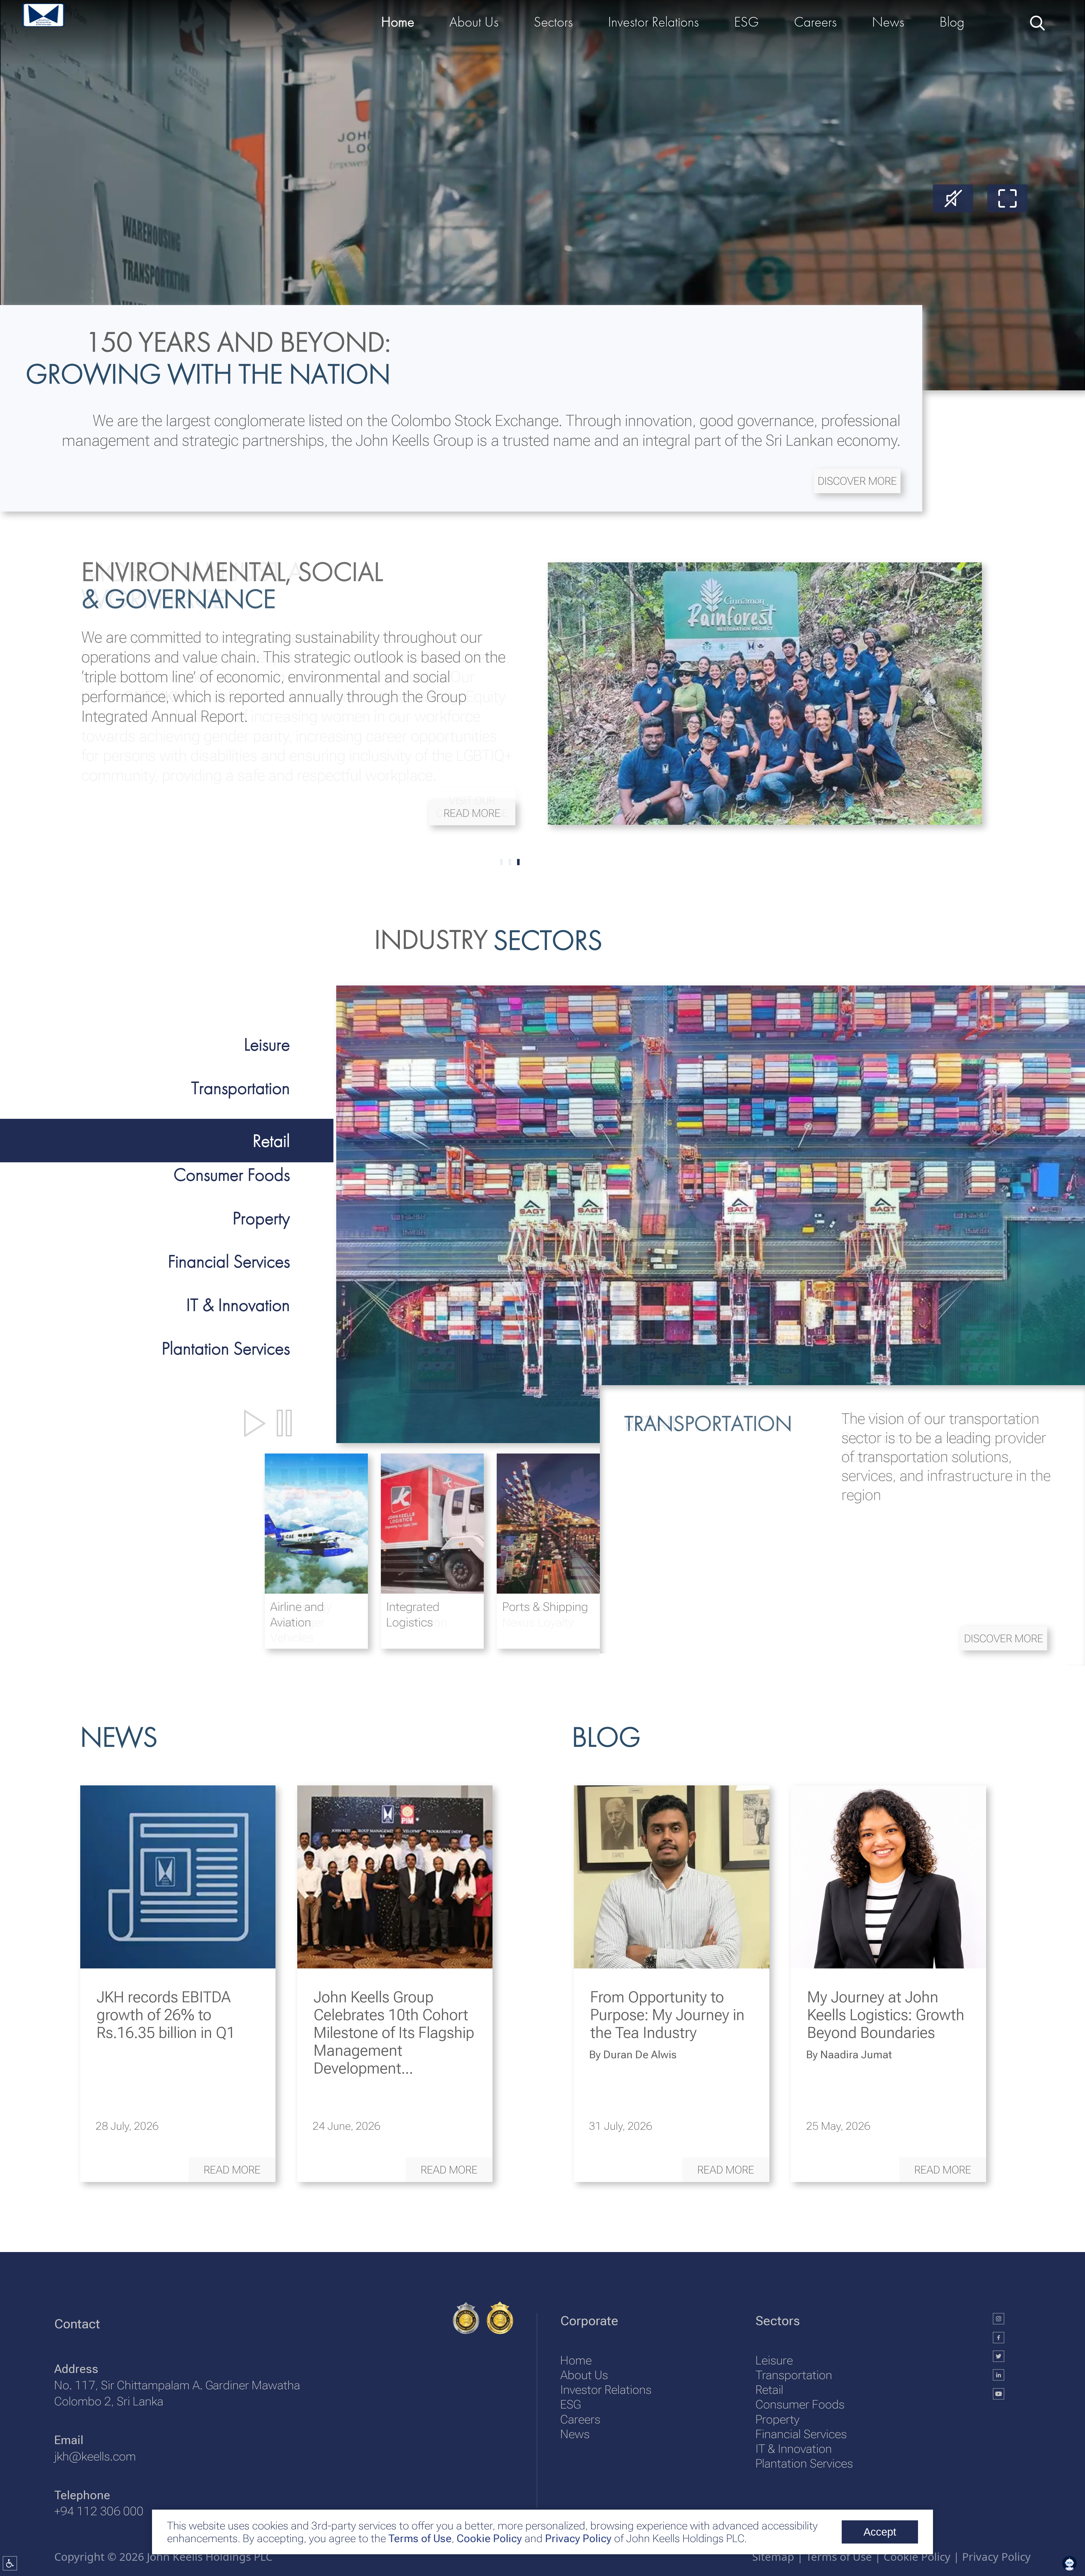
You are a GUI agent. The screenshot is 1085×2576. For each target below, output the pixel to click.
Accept (880, 2532)
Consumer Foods (800, 2404)
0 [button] (501, 862)
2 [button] (518, 862)
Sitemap (773, 2557)
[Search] (1036, 22)
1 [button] (510, 862)
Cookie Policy (488, 2538)
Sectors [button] (553, 22)
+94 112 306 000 (99, 2511)
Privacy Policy (578, 2538)
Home (576, 2360)
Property (777, 2419)
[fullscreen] (1007, 198)
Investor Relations (606, 2390)
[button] (857, 481)
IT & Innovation (794, 2449)
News (575, 2434)
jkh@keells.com (95, 2456)
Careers (580, 2419)
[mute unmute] (953, 198)
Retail (769, 2390)
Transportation (794, 2375)
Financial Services (801, 2434)
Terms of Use (419, 2538)
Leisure (774, 2360)
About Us (584, 2375)
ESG (570, 2404)
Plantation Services (804, 2463)
